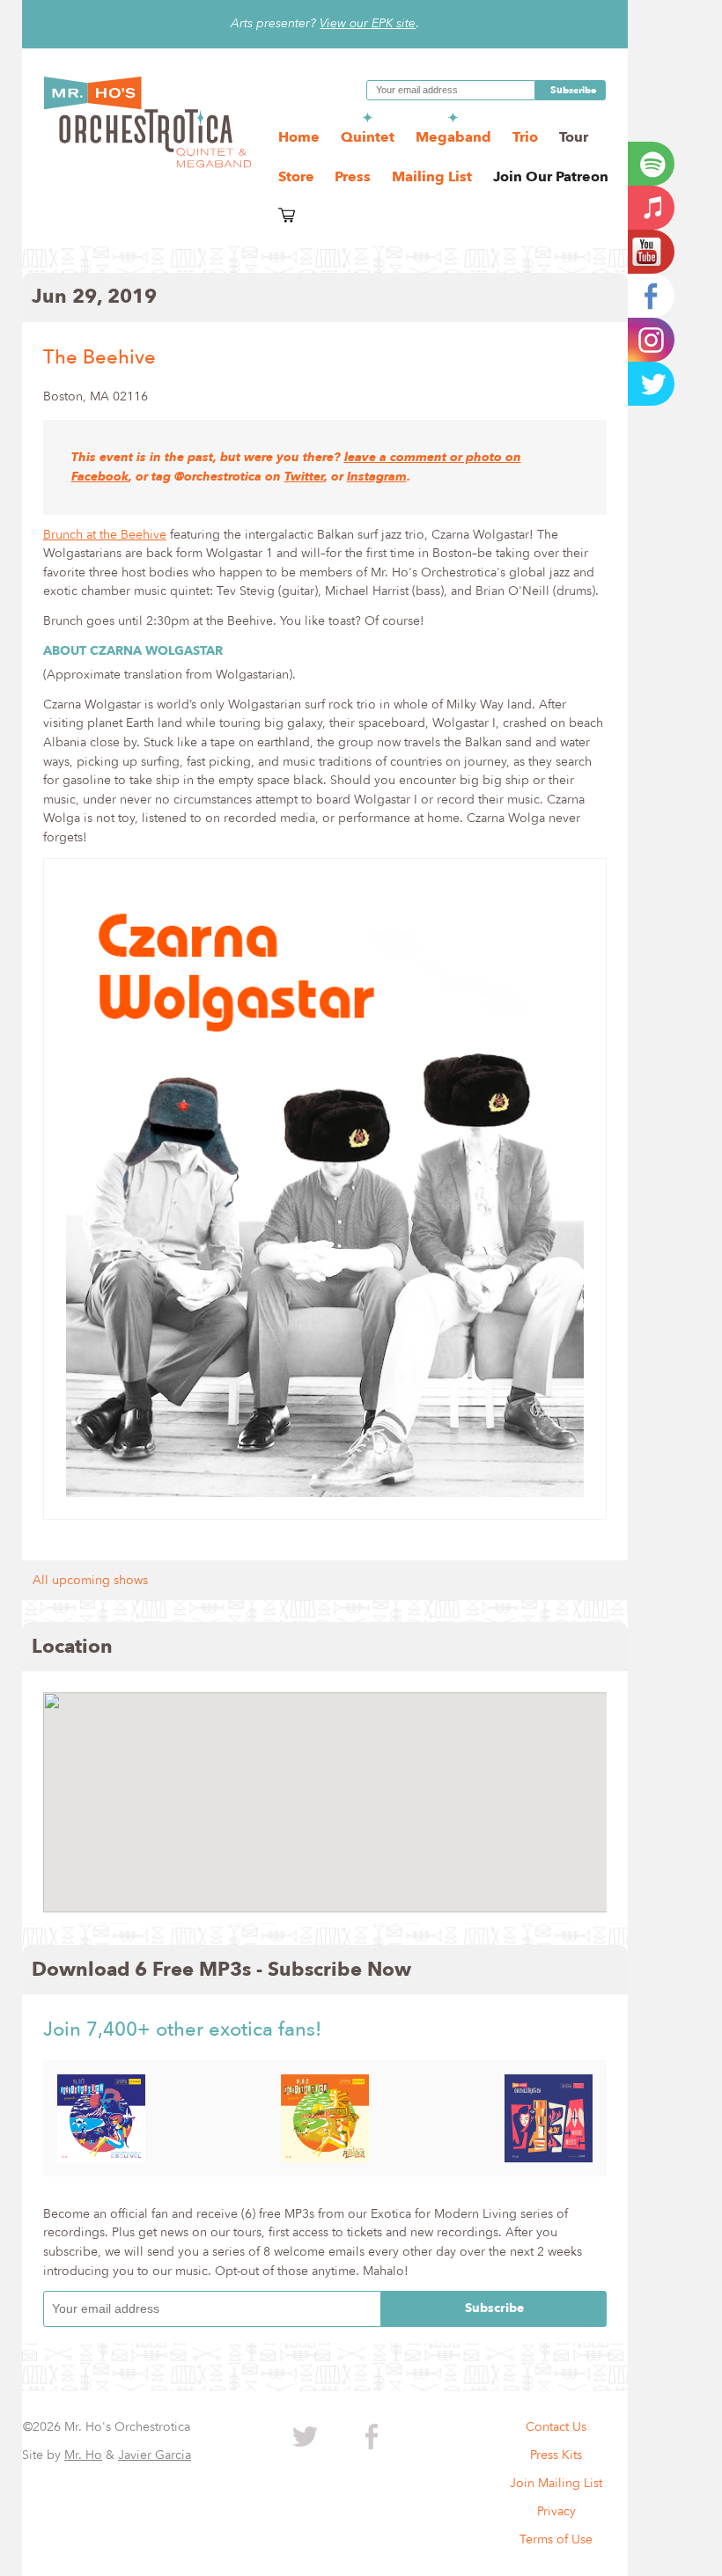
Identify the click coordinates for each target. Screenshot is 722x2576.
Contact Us (556, 2427)
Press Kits (556, 2455)
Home (299, 137)
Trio (525, 137)
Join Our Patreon (551, 177)
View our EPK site (368, 23)
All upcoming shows (90, 1580)
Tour (574, 137)
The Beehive (99, 357)
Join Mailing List (556, 2483)
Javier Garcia (155, 2455)
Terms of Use (556, 2539)
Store (298, 177)
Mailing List (432, 177)
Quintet (368, 137)
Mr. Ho (83, 2455)
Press (353, 177)
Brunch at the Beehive (105, 535)
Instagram (377, 477)
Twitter (304, 477)
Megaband (453, 137)
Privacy (556, 2511)
